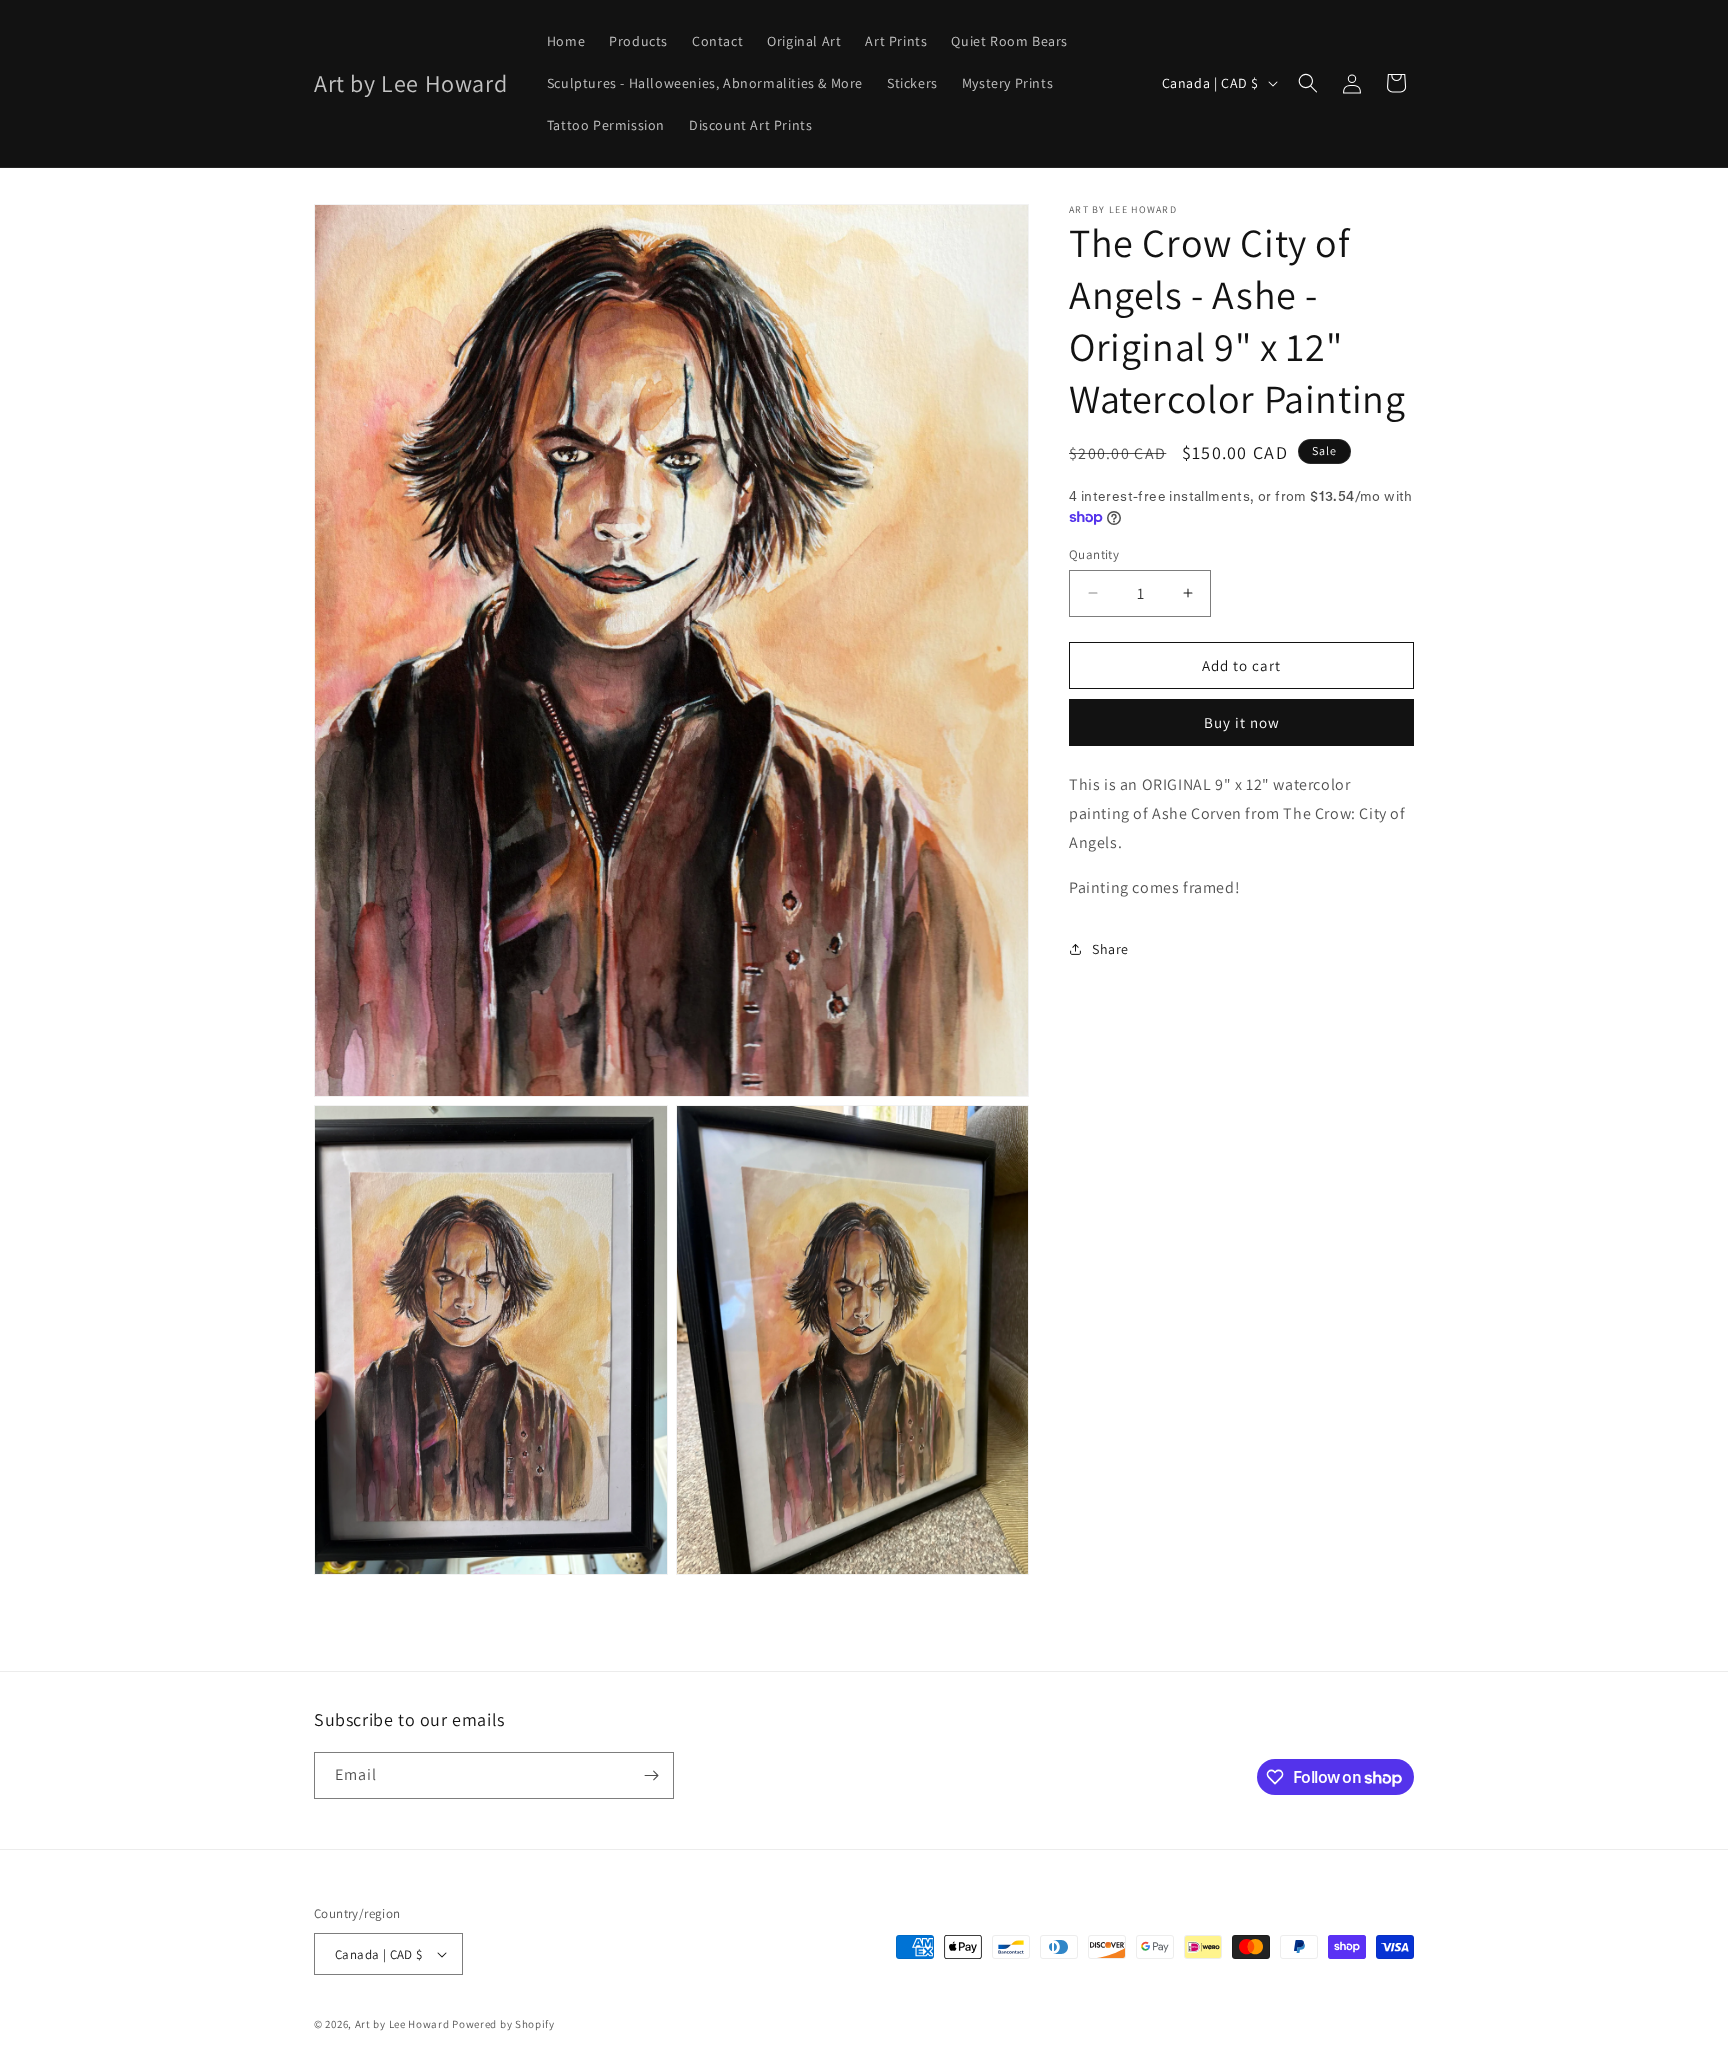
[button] (1308, 83)
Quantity (1094, 553)
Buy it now (1242, 722)
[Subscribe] (651, 1775)
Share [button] (1110, 948)
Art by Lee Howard (402, 2024)
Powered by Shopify (503, 2024)
